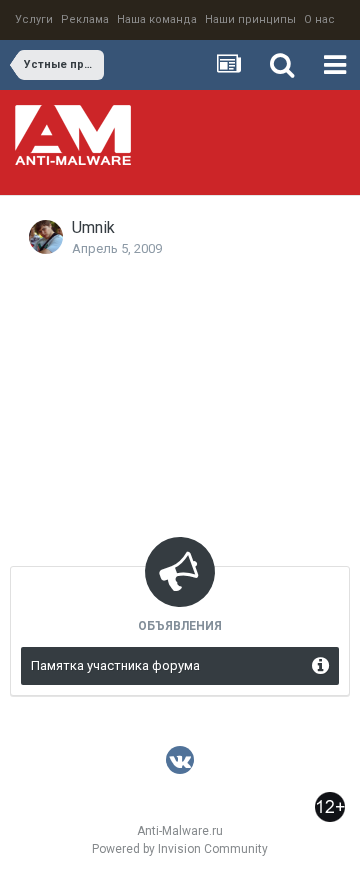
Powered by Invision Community (180, 849)
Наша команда (157, 19)
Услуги (34, 19)
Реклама (85, 19)
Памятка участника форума (115, 665)
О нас (319, 19)
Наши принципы (250, 19)
